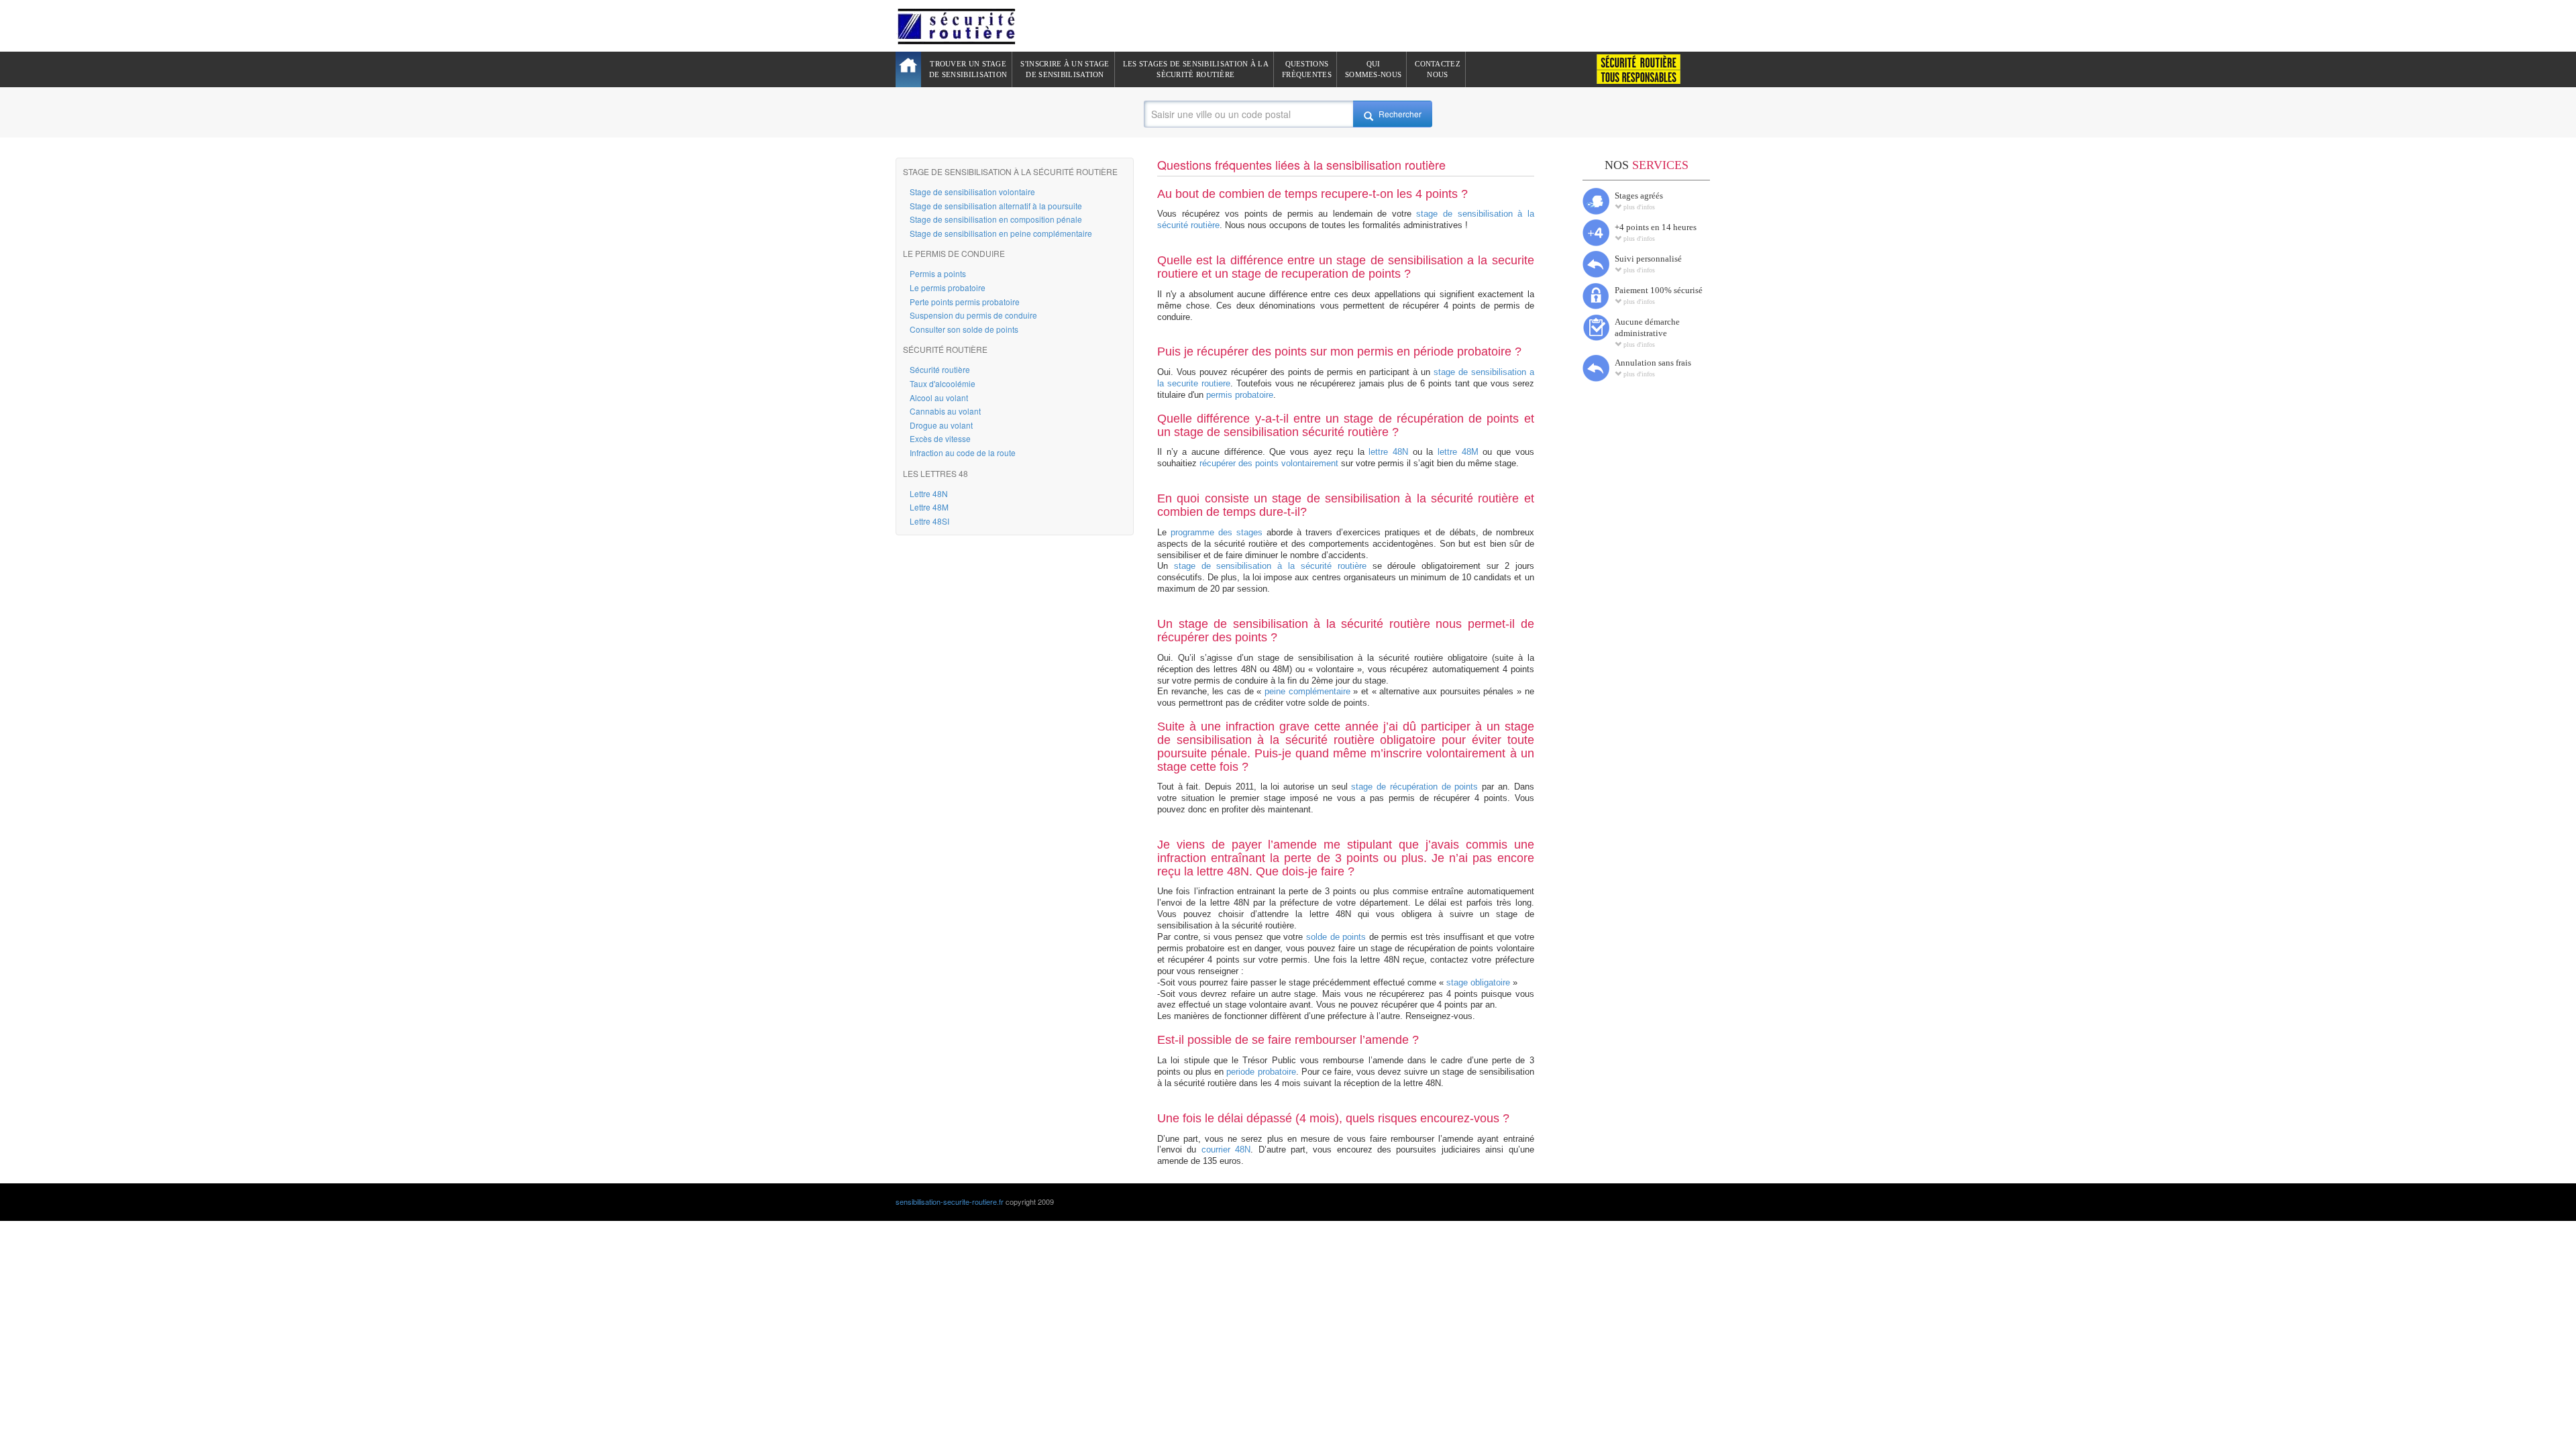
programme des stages (1217, 532)
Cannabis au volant (945, 411)
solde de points (1336, 937)
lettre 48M (1458, 452)
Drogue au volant (941, 425)
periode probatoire (1261, 1072)
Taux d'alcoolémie (943, 383)
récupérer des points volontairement (1269, 463)
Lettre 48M (929, 507)
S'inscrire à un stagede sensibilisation (1065, 69)
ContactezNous (1438, 69)
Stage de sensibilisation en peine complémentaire (1001, 233)
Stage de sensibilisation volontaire (972, 192)
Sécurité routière (940, 369)
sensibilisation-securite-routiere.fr (950, 1201)
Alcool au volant (939, 397)
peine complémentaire (1307, 691)
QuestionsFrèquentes (1307, 69)
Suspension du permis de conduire (973, 315)
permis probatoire (1240, 395)
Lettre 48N (929, 493)
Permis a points (938, 273)
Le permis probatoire (948, 287)
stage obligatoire (1478, 982)
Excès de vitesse (940, 438)
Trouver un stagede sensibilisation (968, 69)
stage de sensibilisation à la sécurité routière (1270, 566)
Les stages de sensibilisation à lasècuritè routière (1196, 69)
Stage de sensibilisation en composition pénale (996, 219)
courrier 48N (1226, 1149)
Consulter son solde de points (964, 329)
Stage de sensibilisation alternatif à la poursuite (996, 206)
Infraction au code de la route (963, 452)
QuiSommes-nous (1373, 69)
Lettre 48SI (929, 521)
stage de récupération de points (1414, 787)
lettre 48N (1388, 452)
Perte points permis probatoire (965, 302)
